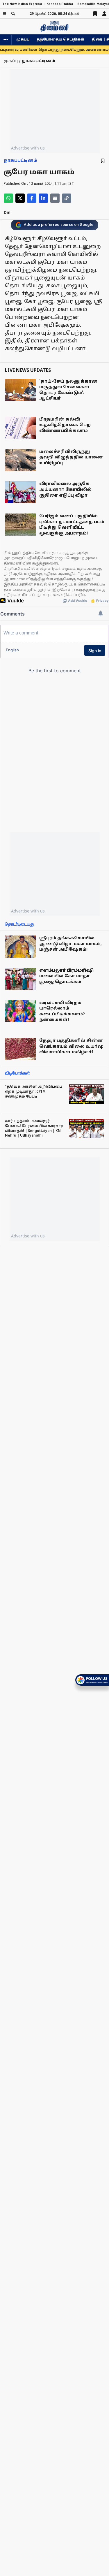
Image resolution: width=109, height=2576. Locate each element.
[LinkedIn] (43, 198)
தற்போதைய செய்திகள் (61, 40)
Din (7, 213)
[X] (20, 198)
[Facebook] (32, 198)
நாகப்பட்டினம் (20, 161)
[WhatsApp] (8, 198)
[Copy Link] (67, 198)
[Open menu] (5, 14)
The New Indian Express (22, 4)
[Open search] (13, 14)
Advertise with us (28, 148)
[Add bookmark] (103, 161)
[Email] (55, 198)
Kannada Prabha (60, 4)
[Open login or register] (104, 14)
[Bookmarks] (95, 14)
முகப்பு (23, 40)
